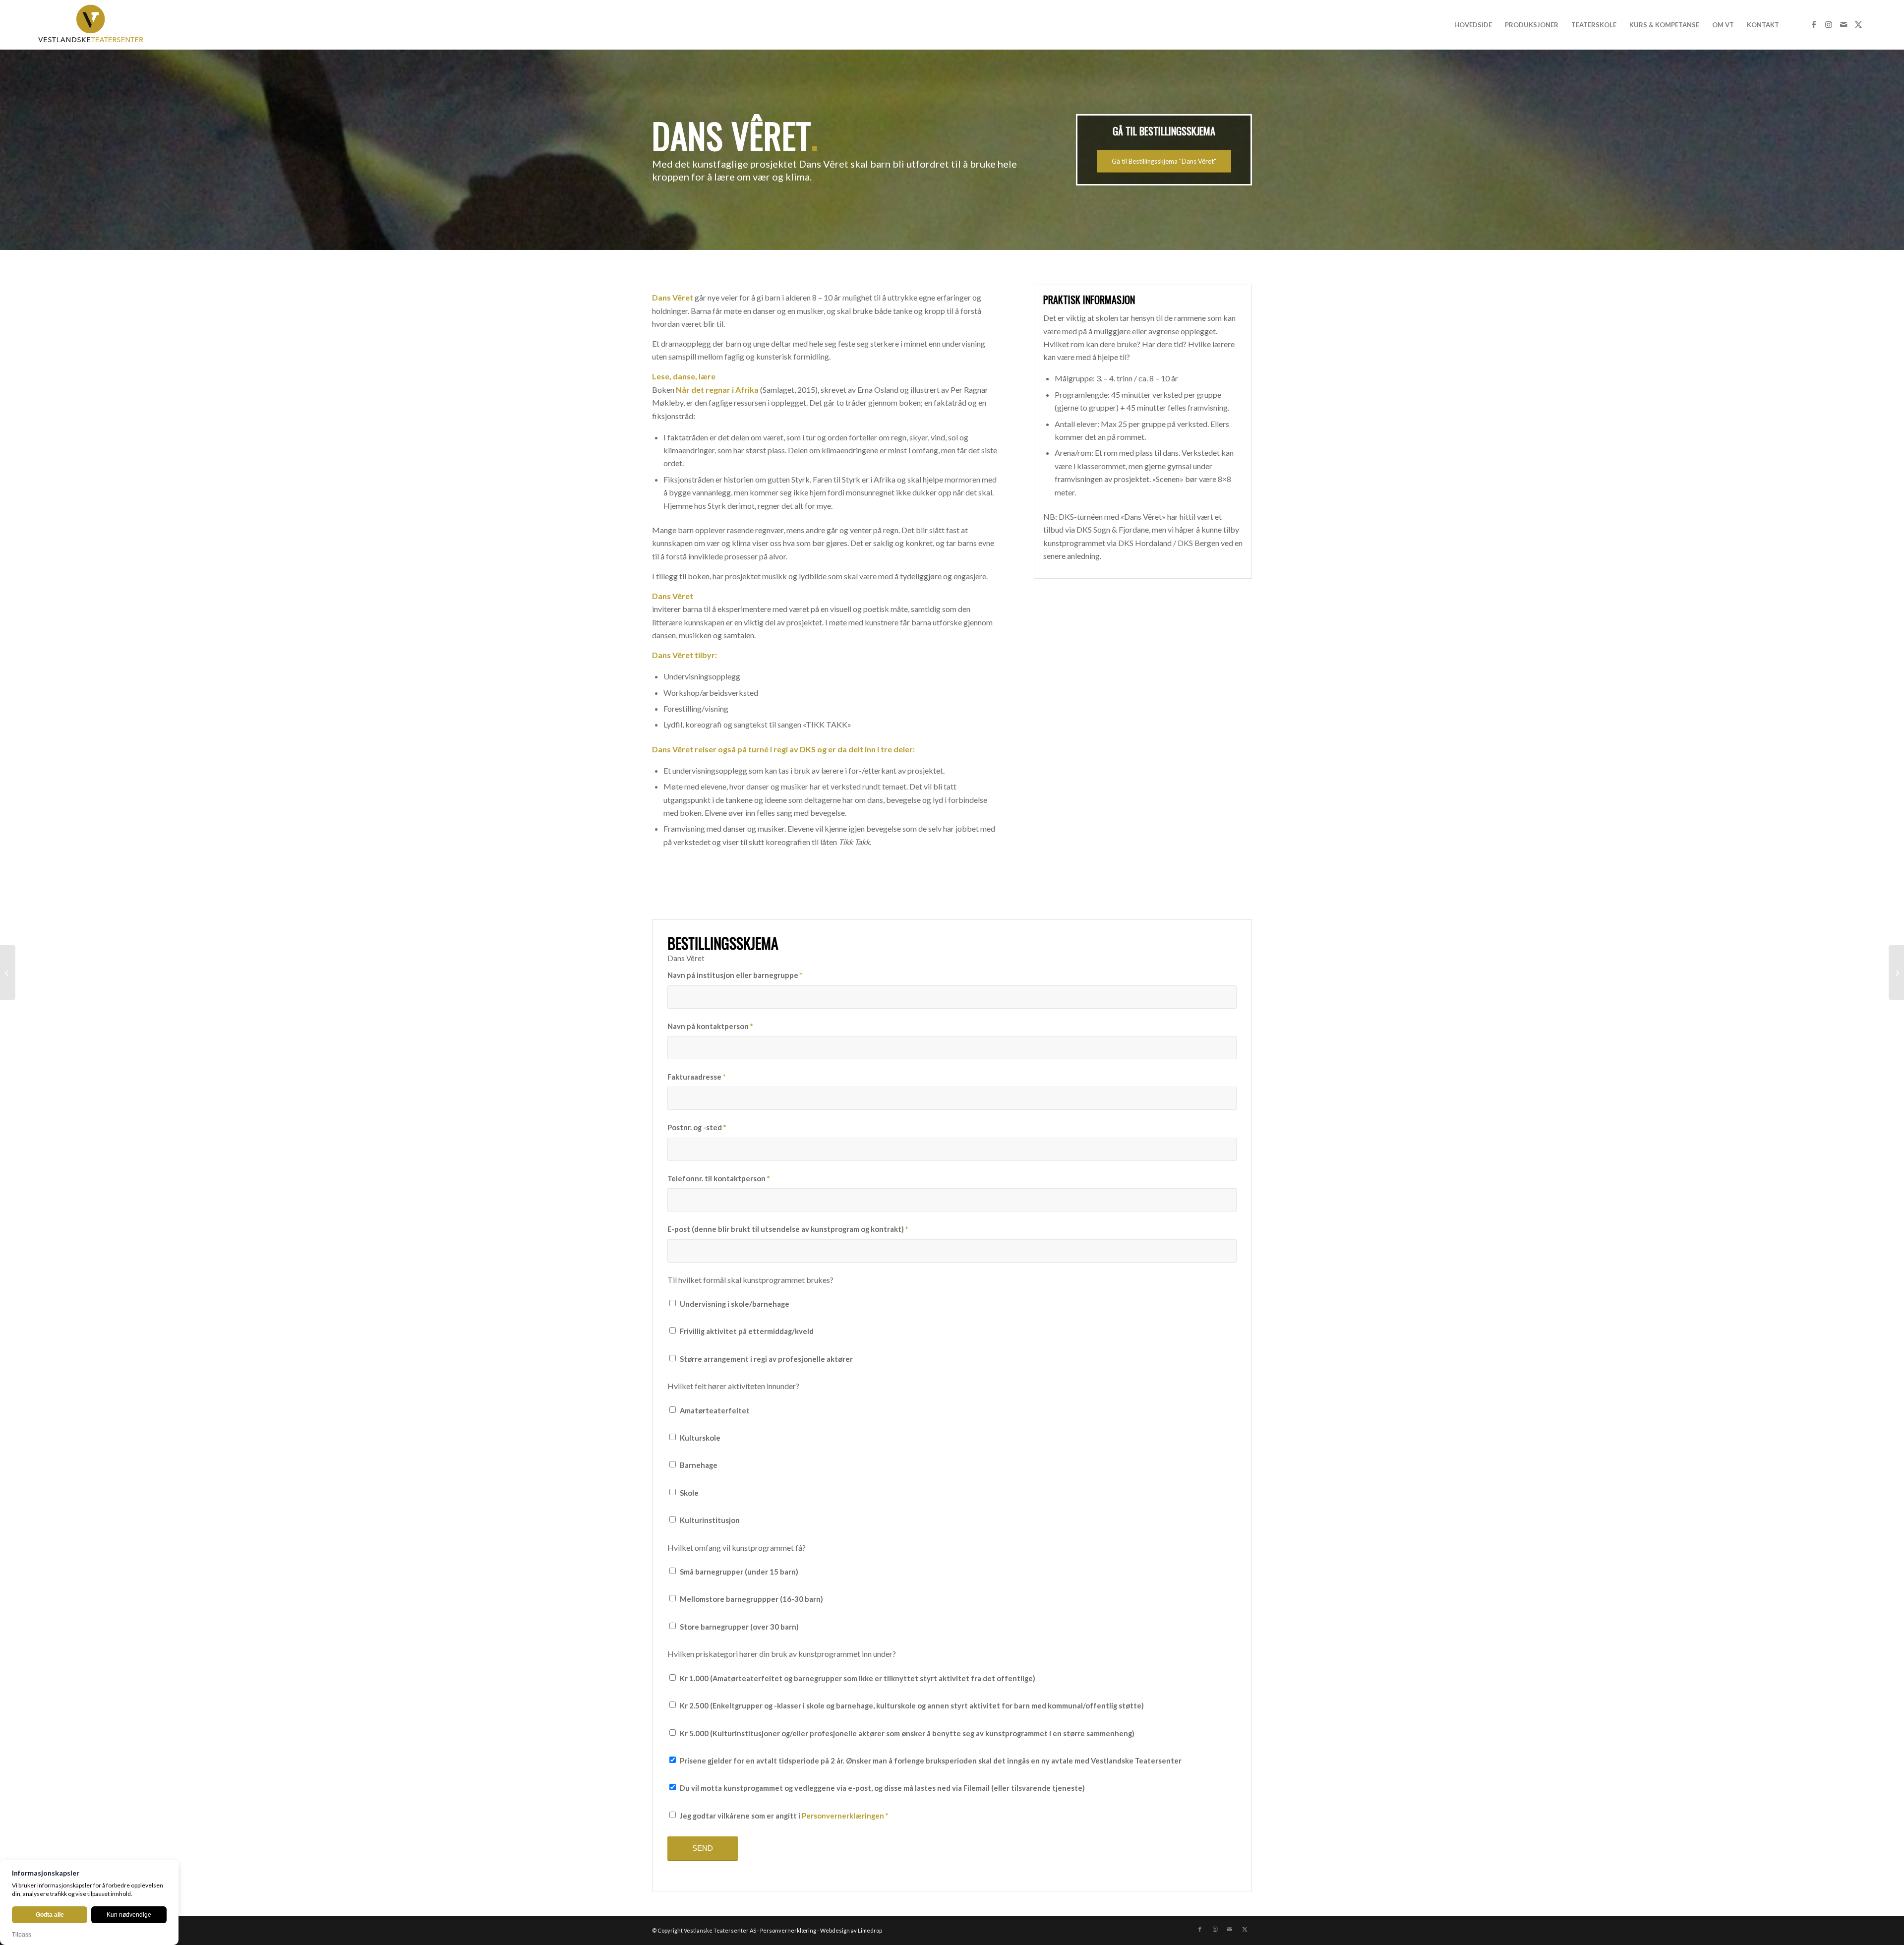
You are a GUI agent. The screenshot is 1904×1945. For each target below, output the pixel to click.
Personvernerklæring (788, 1930)
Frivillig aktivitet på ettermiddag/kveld (747, 1331)
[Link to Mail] (1844, 24)
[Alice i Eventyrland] (1896, 972)
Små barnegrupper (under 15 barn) (739, 1572)
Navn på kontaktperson (710, 1026)
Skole (689, 1493)
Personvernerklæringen (843, 1816)
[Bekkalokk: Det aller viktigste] (8, 972)
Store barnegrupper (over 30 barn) (739, 1627)
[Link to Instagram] (1829, 24)
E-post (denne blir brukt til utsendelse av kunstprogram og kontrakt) (788, 1229)
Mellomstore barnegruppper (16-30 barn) (751, 1599)
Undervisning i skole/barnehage (735, 1304)
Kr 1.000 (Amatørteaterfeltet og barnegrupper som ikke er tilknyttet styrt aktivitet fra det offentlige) (858, 1678)
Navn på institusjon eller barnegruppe (735, 975)
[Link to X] (1858, 24)
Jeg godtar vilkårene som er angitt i (784, 1816)
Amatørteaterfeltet (715, 1410)
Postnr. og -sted (697, 1127)
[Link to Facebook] (1814, 24)
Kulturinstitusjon (710, 1520)
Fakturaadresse (696, 1077)
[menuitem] (1473, 25)
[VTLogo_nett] (93, 25)
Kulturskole (700, 1438)
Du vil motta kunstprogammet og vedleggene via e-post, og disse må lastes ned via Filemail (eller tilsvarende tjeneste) (882, 1788)
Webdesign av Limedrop (851, 1930)
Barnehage (699, 1465)
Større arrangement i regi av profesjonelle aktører (766, 1359)
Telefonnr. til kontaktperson (718, 1178)
